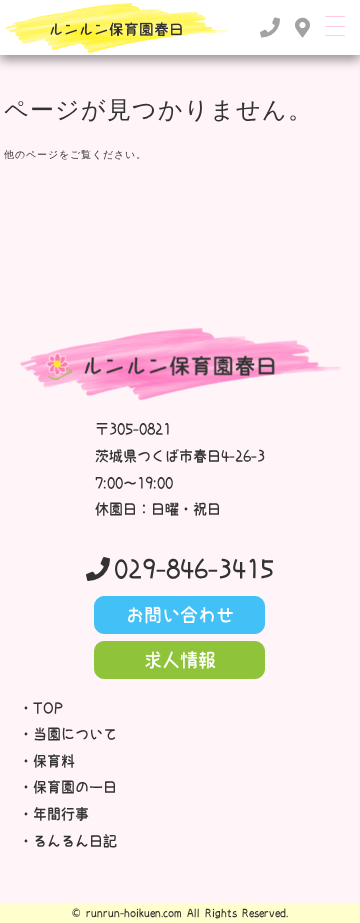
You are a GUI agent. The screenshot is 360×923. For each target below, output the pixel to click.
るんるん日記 (75, 841)
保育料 (54, 761)
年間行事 (61, 814)
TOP (48, 708)
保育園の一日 (75, 787)
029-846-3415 (194, 569)
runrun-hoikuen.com (134, 913)
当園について (75, 734)
